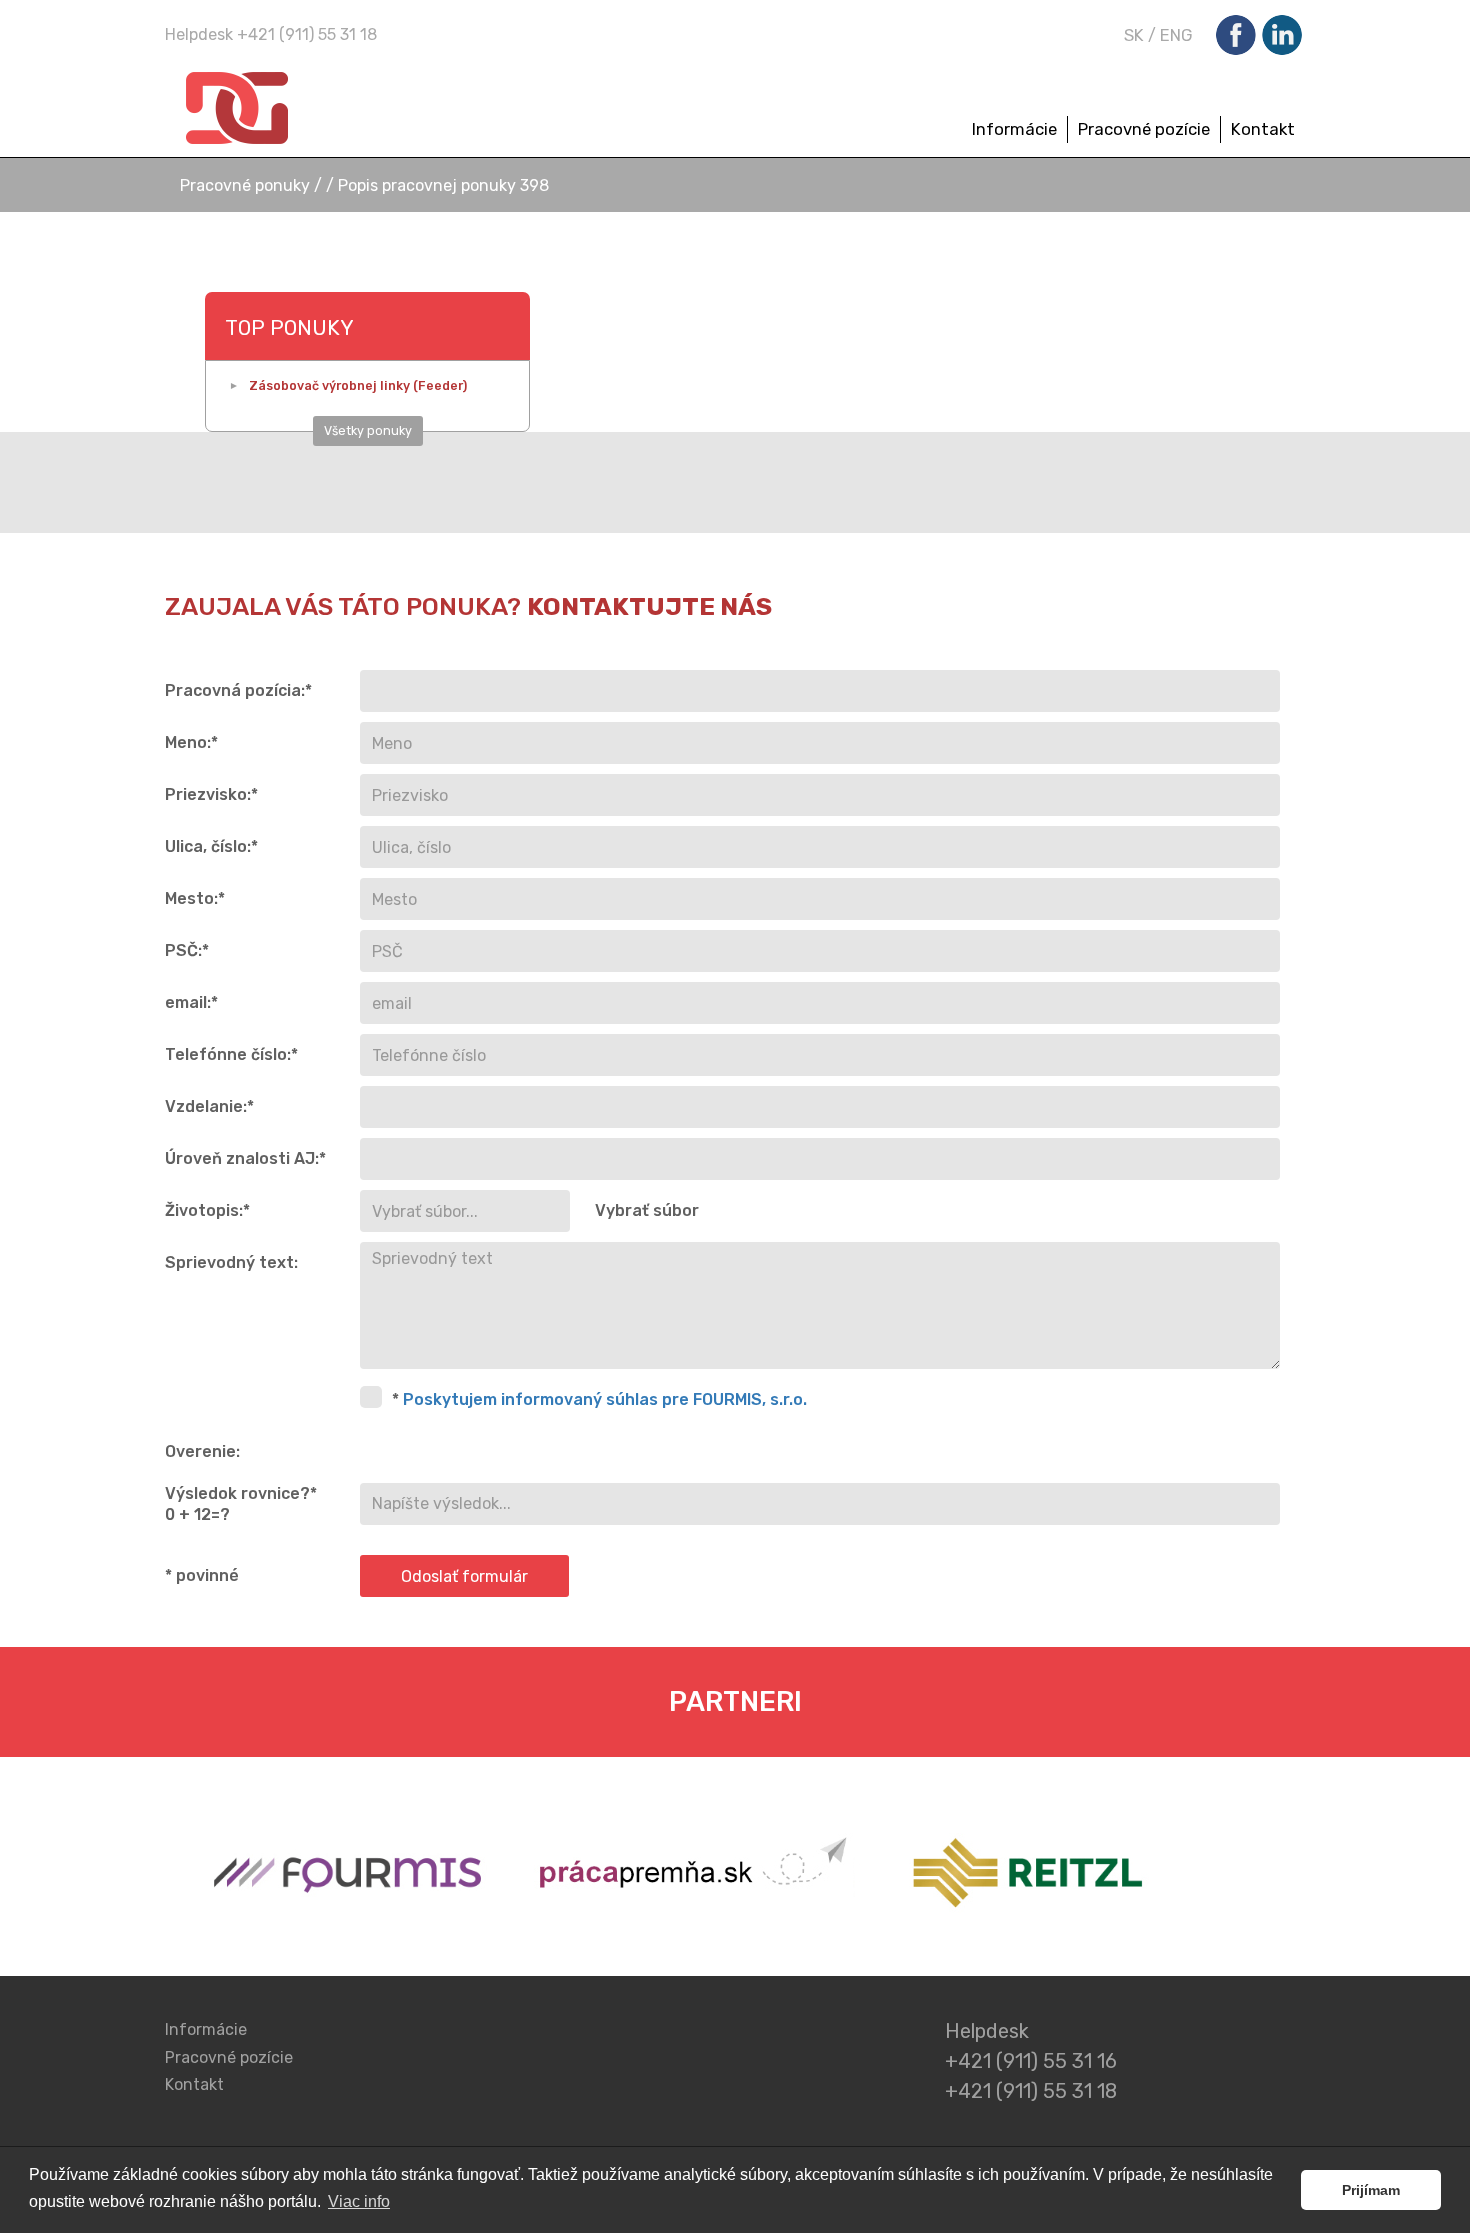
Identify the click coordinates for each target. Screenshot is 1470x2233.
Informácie (1014, 129)
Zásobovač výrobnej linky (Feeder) (358, 385)
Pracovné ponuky (247, 185)
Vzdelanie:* (209, 1106)
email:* (191, 1002)
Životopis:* (207, 1210)
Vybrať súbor (647, 1210)
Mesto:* (195, 898)
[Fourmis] (347, 1876)
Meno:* (191, 742)
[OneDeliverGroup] (318, 109)
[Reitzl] (1021, 1876)
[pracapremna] (696, 1876)
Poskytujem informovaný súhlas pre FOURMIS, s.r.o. (605, 1399)
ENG (1176, 35)
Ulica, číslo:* (211, 846)
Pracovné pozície (1144, 129)
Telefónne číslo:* (231, 1054)
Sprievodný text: (231, 1262)
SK (1134, 35)
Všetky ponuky (368, 430)
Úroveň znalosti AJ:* (245, 1158)
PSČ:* (187, 950)
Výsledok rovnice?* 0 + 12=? (241, 1504)
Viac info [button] (359, 2201)
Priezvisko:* (211, 794)
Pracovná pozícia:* (238, 690)
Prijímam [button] (1371, 2190)
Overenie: (202, 1451)
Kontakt (1263, 129)
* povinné (202, 1575)
